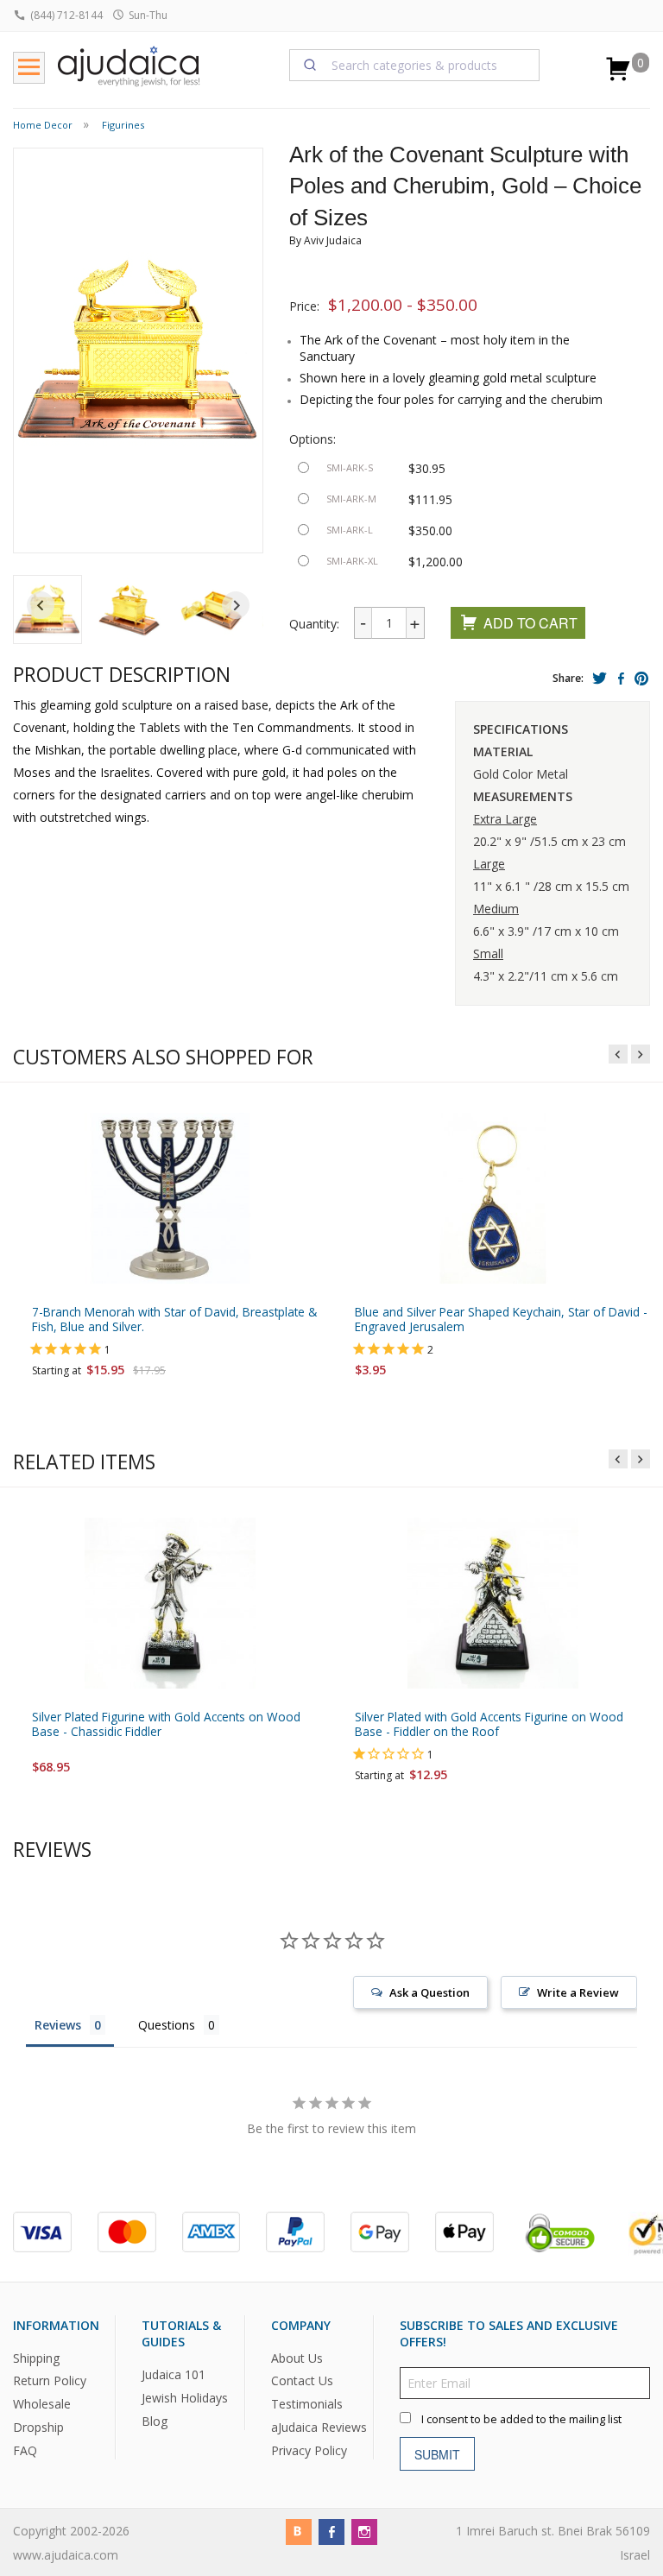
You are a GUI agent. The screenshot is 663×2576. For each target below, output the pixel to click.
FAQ (25, 2451)
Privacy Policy (309, 2451)
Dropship (38, 2428)
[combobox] (414, 65)
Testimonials (307, 2405)
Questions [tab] (167, 2025)
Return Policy (50, 2381)
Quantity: (314, 624)
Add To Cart (530, 623)
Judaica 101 (174, 2375)
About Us (297, 2358)
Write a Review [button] (578, 1992)
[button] (129, 609)
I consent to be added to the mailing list (521, 2420)
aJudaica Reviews (319, 2428)
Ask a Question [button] (429, 1992)
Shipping (36, 2358)
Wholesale (42, 2405)
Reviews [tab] (58, 2025)
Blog (155, 2421)
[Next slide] (236, 605)
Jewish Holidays (185, 2398)
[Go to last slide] (41, 605)
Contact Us (302, 2381)
